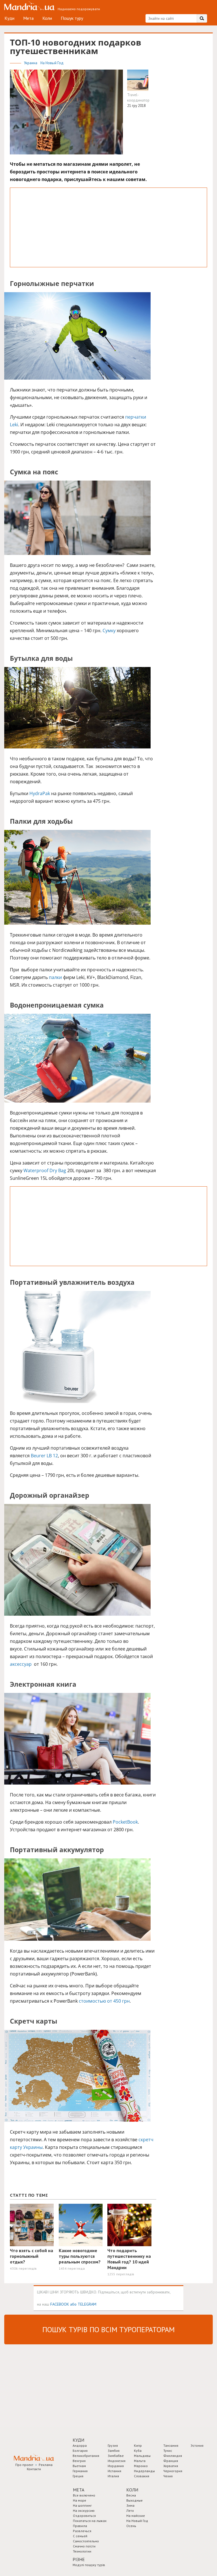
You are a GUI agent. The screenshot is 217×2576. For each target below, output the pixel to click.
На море (80, 2500)
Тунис (168, 2451)
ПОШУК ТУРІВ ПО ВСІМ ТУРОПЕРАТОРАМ (108, 2329)
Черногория (173, 2471)
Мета (28, 18)
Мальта (140, 2461)
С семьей (80, 2536)
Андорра (80, 2445)
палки (55, 977)
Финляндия (173, 2456)
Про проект (24, 2465)
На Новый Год (52, 63)
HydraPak (40, 793)
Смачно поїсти (84, 2546)
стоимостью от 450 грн (104, 2001)
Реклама (46, 2465)
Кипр (138, 2445)
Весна (131, 2495)
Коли (47, 18)
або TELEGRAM (83, 2304)
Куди (9, 18)
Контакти (34, 2469)
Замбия (114, 2451)
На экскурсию (84, 2511)
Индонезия (117, 2461)
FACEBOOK (60, 2304)
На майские (136, 2516)
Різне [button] (79, 2559)
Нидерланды (144, 2471)
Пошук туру (72, 18)
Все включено (84, 2495)
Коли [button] (132, 2490)
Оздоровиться (84, 2516)
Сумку (109, 630)
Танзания (171, 2445)
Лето (130, 2511)
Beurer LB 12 (44, 1456)
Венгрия (79, 2461)
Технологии (82, 2551)
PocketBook (125, 1822)
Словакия (142, 2476)
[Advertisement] (108, 227)
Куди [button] (78, 2440)
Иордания (116, 2466)
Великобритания (86, 2456)
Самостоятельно (86, 2541)
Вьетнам (79, 2466)
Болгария (80, 2451)
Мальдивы (142, 2456)
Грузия (113, 2445)
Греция (78, 2476)
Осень (131, 2526)
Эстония (197, 2445)
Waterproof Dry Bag (45, 1170)
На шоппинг (82, 2505)
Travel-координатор (138, 98)
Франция (171, 2461)
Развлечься (82, 2531)
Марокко (141, 2466)
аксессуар (21, 1664)
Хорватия (171, 2466)
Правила (80, 2526)
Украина (31, 63)
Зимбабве (116, 2456)
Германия (80, 2471)
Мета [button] (79, 2490)
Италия (113, 2476)
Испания (114, 2471)
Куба (138, 2451)
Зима (130, 2505)
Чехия (168, 2476)
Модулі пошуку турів (89, 2565)
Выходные (134, 2500)
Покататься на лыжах (90, 2521)
